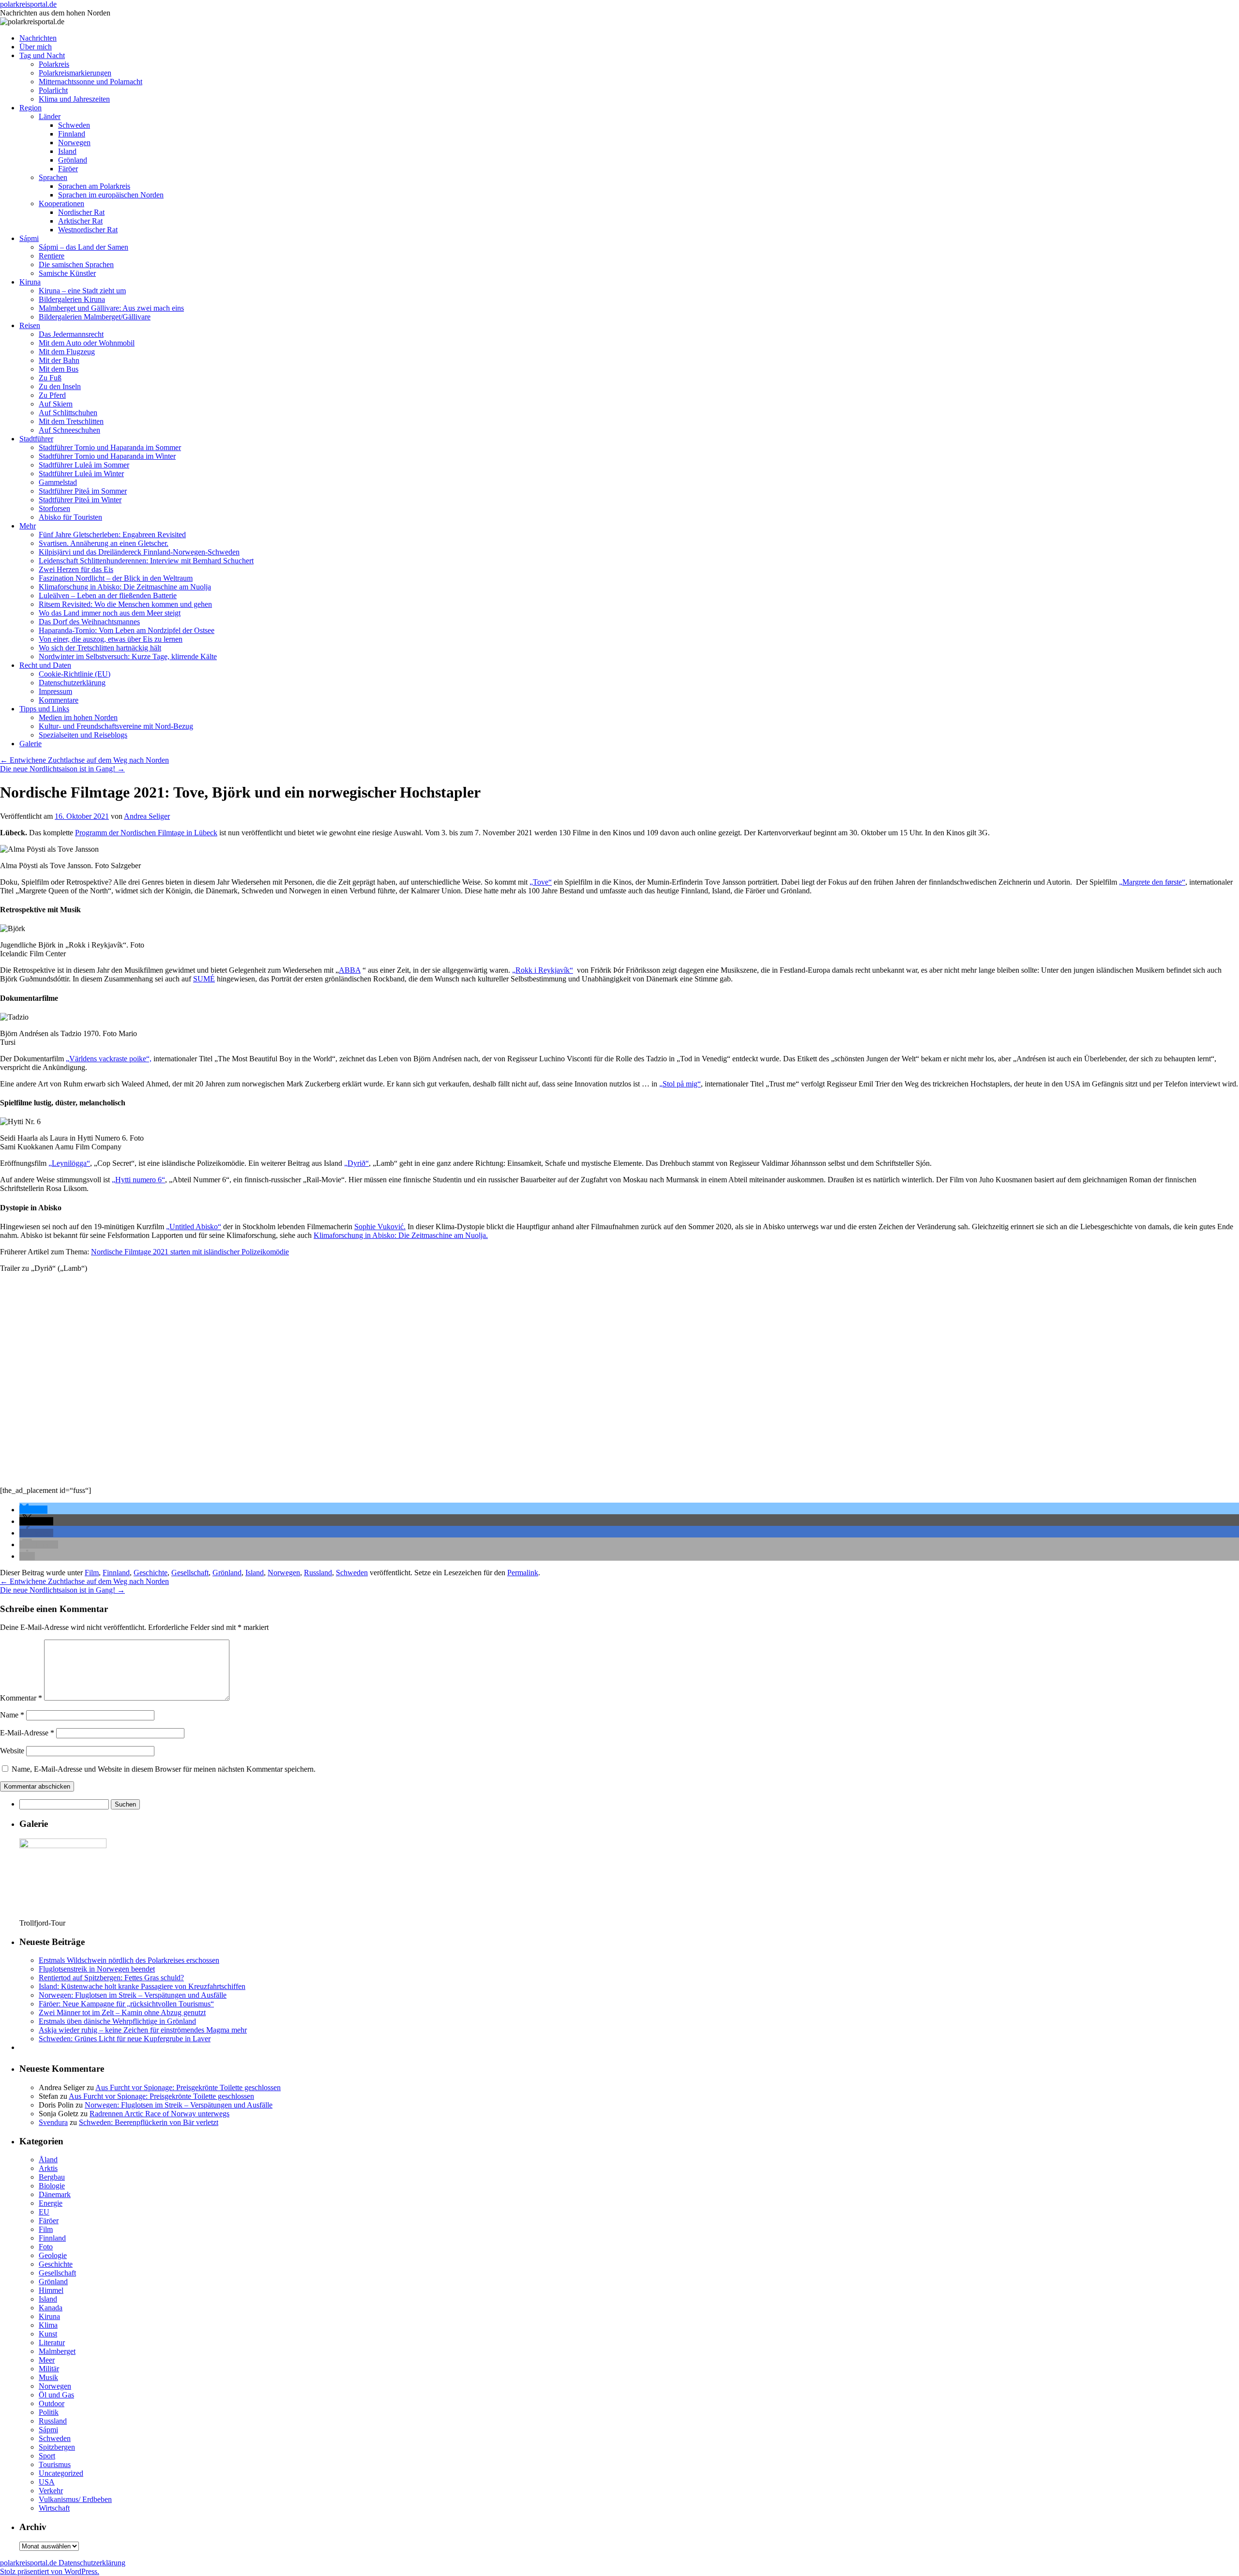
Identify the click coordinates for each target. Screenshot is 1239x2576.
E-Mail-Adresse (27, 1733)
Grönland (73, 160)
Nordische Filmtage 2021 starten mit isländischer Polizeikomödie (190, 1252)
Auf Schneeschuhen (69, 430)
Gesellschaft (190, 1573)
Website (12, 1751)
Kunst (48, 2334)
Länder (50, 116)
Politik (49, 2412)
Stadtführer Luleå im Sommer (84, 465)
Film (92, 1573)
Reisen (30, 325)
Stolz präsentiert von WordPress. (50, 2571)
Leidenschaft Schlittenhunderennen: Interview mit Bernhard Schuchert (146, 561)
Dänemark (55, 2194)
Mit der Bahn (59, 360)
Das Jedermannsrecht (71, 334)
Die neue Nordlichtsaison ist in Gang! (62, 769)
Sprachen (53, 177)
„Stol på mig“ (680, 1084)
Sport (47, 2456)
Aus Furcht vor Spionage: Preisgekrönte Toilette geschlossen (188, 2087)
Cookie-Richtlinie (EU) (75, 674)
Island (67, 151)
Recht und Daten (45, 665)
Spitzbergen (57, 2447)
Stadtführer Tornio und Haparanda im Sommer (110, 447)
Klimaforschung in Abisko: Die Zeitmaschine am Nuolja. (401, 1235)
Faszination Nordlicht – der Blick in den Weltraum (116, 578)
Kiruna (30, 282)
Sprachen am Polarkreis (94, 186)
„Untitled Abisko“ (194, 1227)
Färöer (68, 169)
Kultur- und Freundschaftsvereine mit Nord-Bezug (116, 726)
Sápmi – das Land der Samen (83, 247)
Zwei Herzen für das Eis (76, 569)
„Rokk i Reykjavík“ (543, 970)
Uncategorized (61, 2473)
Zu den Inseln (60, 386)
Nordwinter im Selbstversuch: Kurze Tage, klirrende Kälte (128, 656)
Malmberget (57, 2351)
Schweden (74, 125)
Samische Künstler (67, 273)
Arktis (48, 2168)
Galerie (30, 744)
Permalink (523, 1573)
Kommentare (59, 700)
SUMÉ (204, 979)
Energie (51, 2203)
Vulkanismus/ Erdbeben (75, 2499)
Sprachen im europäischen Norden (111, 195)
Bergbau (52, 2177)
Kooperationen (61, 203)
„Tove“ (541, 882)
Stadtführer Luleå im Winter (81, 474)
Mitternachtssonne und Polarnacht (91, 82)
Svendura (53, 2122)
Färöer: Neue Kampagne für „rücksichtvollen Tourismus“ (126, 2004)
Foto (46, 2247)
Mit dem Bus (59, 369)
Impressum (55, 691)
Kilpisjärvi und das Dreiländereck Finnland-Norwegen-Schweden (139, 552)
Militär (49, 2369)
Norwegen (74, 143)
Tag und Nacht (42, 55)
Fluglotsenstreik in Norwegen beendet (97, 1969)
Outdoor (52, 2403)
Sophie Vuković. (380, 1227)
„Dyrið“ (356, 1163)
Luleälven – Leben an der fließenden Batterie (108, 595)
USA (47, 2482)
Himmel (51, 2290)
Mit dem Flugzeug (67, 352)
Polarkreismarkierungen (75, 73)
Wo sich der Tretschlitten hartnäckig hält (100, 648)
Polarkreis (54, 64)
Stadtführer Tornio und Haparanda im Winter (107, 456)
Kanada (51, 2308)
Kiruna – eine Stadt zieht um (82, 291)
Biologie (52, 2186)
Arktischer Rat (80, 221)
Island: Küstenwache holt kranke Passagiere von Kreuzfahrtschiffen (142, 1986)
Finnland (72, 134)
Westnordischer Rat (88, 230)
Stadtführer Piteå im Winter (80, 500)
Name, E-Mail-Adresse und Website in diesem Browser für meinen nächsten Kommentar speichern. (164, 1769)
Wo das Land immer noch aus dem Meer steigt (110, 613)
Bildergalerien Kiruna (72, 299)
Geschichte (151, 1573)
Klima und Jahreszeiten (74, 99)
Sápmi (29, 238)
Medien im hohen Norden (78, 717)
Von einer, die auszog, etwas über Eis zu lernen (111, 639)
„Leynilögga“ (69, 1163)
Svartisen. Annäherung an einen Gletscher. (104, 543)
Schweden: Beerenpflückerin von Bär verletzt (149, 2122)
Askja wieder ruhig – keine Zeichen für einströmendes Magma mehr (143, 2030)
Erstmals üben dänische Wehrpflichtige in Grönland (117, 2021)
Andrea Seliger (147, 816)
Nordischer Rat (81, 212)
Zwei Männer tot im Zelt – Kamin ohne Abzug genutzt (122, 2012)
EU (44, 2212)
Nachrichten (38, 38)
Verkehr (51, 2491)
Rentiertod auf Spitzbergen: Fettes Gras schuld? (111, 1978)
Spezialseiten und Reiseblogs (83, 735)
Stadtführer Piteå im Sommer (83, 491)
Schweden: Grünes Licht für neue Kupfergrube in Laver (125, 2039)
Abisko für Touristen (70, 517)
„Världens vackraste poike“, (109, 1059)
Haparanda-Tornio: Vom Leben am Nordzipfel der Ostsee (127, 630)
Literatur (52, 2343)
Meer (47, 2360)
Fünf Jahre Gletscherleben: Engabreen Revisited (112, 535)
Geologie (53, 2255)
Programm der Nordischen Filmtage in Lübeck (146, 833)
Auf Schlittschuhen (68, 413)
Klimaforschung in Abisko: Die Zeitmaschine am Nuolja (125, 587)
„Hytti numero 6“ (138, 1180)
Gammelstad (58, 482)
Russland (318, 1573)
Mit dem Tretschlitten (71, 421)
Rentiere (52, 256)
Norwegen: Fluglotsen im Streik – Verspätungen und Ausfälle (133, 1995)
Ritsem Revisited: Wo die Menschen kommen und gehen (125, 604)
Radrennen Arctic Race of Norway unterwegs (159, 2114)
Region (30, 108)
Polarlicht (53, 90)
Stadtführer (36, 439)
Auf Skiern (56, 404)
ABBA (350, 970)
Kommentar (21, 1698)
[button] (33, 1510)
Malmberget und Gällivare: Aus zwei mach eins (111, 308)
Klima (48, 2325)
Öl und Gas (56, 2395)
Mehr (28, 526)
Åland (48, 2160)
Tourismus (55, 2464)
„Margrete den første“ (1152, 882)
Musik (48, 2377)
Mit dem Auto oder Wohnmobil (87, 343)
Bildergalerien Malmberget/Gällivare (95, 317)
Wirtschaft (54, 2508)
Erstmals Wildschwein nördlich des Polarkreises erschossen (129, 1960)
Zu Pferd (52, 395)
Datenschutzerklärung (72, 683)
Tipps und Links (44, 709)
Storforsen (54, 508)
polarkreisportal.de (28, 4)
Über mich (36, 47)
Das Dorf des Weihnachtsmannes (89, 622)
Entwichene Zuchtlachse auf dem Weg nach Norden (84, 760)
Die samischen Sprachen (76, 264)
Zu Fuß (50, 378)
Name (12, 1715)
